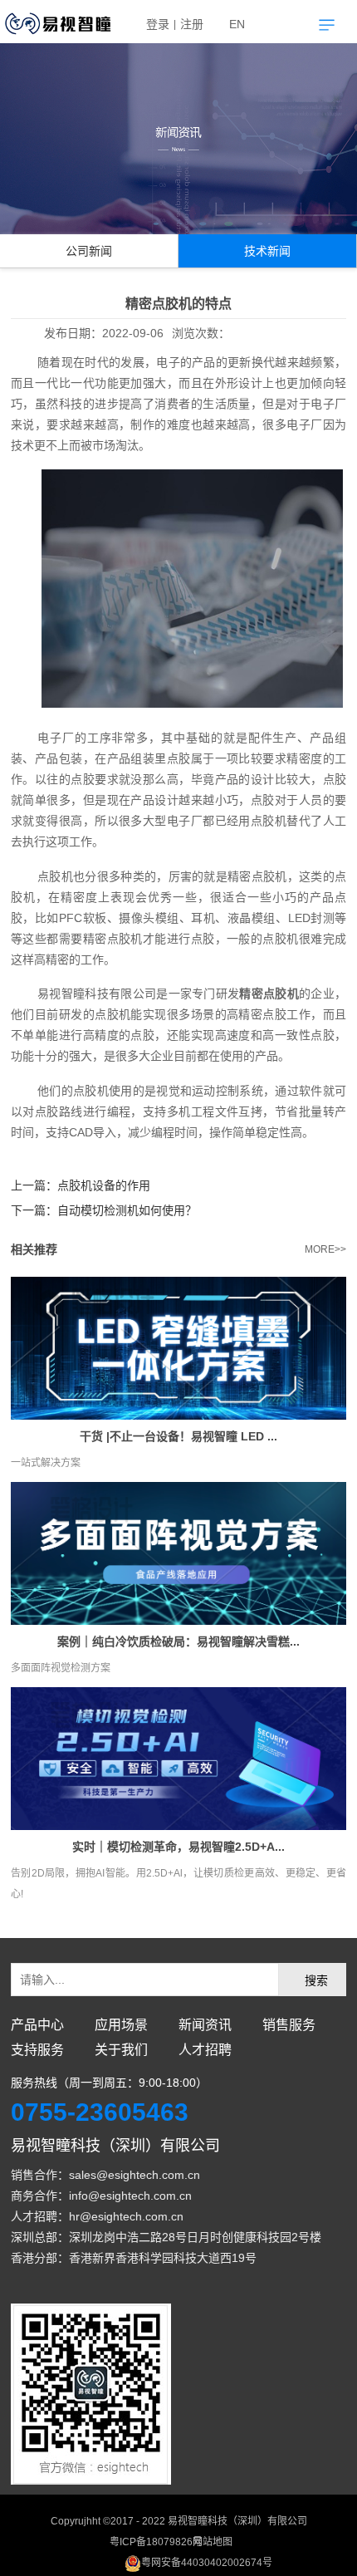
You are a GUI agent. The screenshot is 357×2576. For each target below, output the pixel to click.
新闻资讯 (205, 2025)
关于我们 (121, 2050)
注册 (192, 24)
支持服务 (37, 2050)
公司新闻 (89, 251)
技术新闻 (267, 251)
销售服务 (289, 2025)
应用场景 (121, 2025)
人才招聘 (205, 2050)
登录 (158, 24)
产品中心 (37, 2025)
